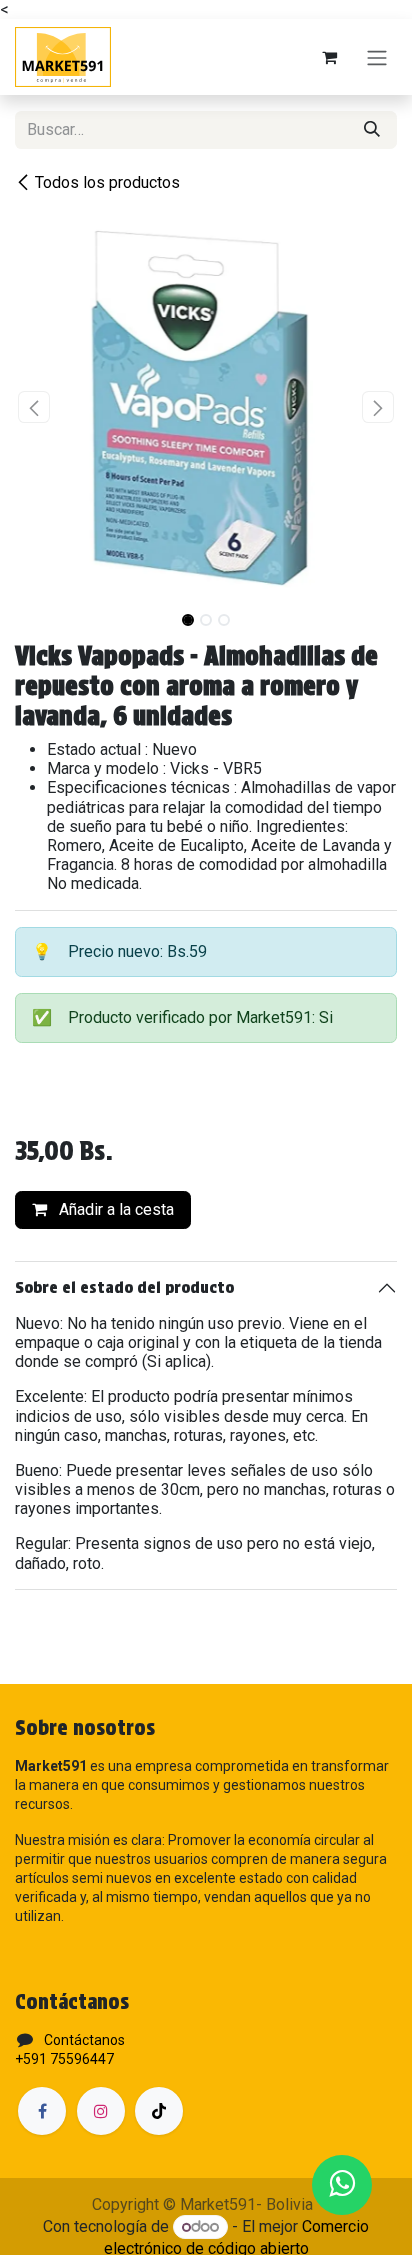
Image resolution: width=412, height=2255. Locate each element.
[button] (34, 407)
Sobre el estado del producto (124, 1287)
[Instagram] (101, 2111)
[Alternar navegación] (377, 57)
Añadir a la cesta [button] (114, 1209)
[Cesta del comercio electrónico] (329, 57)
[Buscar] (372, 130)
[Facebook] (42, 2111)
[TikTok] (159, 2111)
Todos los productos (107, 182)
